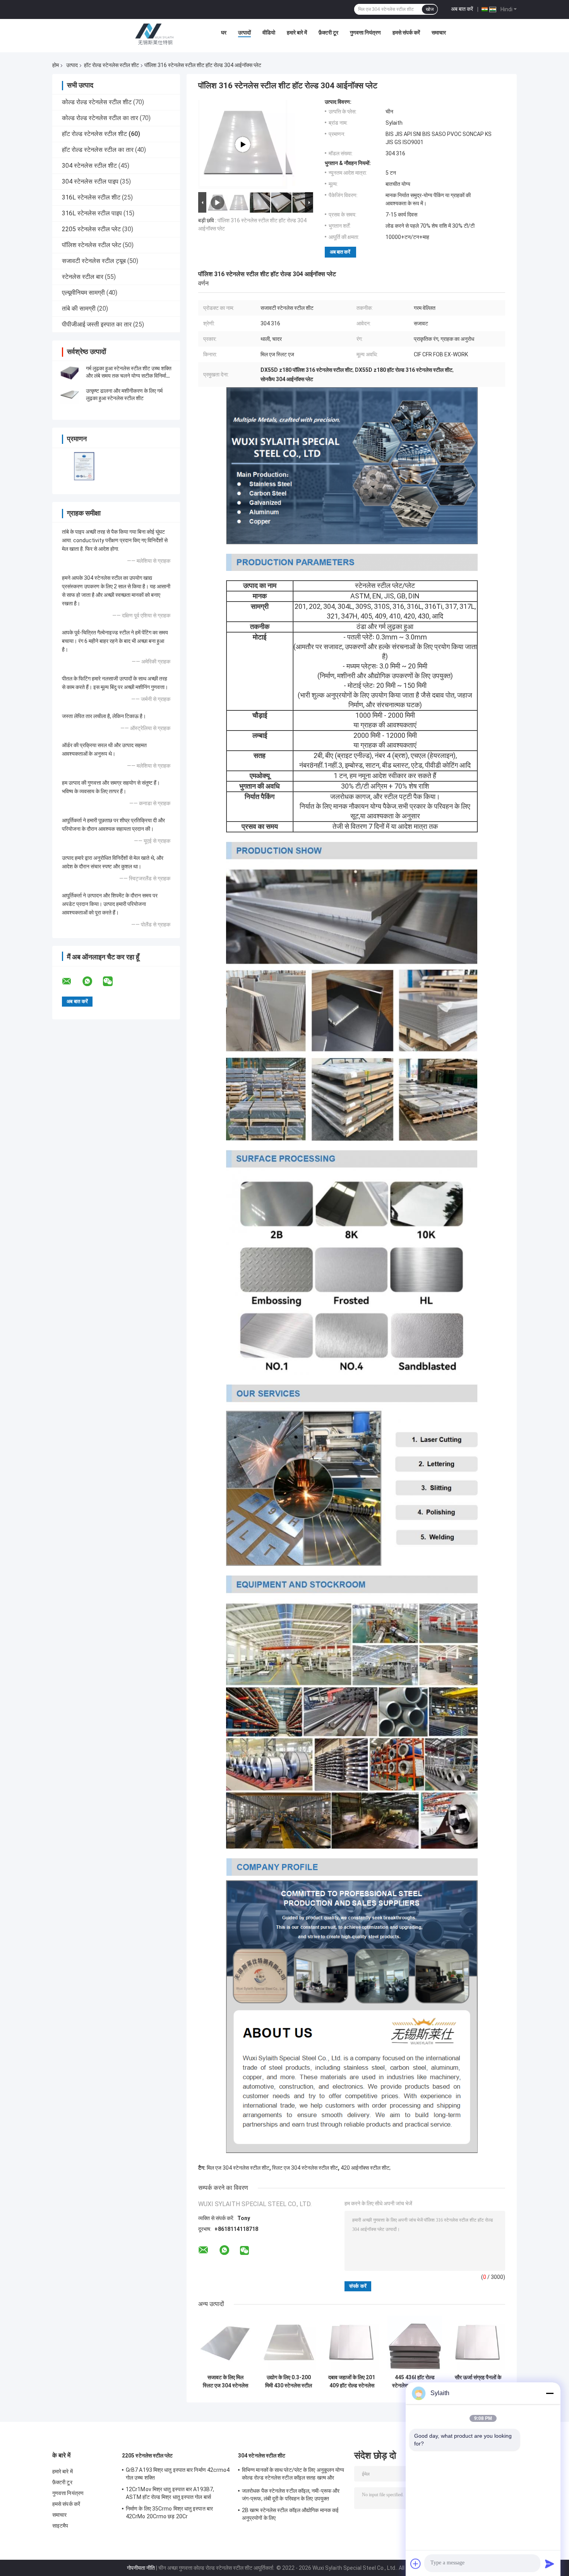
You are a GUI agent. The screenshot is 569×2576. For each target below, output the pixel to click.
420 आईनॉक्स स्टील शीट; (366, 2168)
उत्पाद (72, 65)
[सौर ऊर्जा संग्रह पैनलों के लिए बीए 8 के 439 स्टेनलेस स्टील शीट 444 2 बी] (478, 2343)
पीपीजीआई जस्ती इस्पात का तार (97, 324)
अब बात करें (462, 9)
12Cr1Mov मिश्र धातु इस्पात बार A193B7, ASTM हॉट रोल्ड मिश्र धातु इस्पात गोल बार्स (170, 2493)
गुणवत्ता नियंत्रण (365, 33)
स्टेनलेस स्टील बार (83, 277)
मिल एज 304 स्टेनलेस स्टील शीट (238, 2168)
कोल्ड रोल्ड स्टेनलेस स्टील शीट (97, 102)
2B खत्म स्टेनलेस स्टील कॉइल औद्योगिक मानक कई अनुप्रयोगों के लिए (290, 2514)
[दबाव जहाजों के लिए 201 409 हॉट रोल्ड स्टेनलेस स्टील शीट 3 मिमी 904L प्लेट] (352, 2343)
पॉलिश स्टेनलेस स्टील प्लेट (92, 245)
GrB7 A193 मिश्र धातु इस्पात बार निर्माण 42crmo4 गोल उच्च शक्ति (178, 2474)
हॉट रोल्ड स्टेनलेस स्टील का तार (98, 150)
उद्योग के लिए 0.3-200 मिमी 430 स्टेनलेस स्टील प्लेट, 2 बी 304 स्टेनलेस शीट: (289, 2382)
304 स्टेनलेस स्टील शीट (89, 166)
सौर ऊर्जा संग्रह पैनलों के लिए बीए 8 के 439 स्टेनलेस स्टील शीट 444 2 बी (478, 2382)
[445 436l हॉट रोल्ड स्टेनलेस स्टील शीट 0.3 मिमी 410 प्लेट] (415, 2343)
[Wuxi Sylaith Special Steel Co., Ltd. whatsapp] (92, 981)
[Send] (550, 2564)
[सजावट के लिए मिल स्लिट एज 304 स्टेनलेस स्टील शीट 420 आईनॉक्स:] (225, 2343)
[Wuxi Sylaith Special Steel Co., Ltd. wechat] (113, 981)
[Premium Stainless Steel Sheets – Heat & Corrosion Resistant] (243, 144)
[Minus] (550, 2393)
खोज (430, 9)
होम (56, 65)
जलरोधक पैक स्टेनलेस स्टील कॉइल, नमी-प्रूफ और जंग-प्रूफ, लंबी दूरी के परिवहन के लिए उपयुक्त (291, 2495)
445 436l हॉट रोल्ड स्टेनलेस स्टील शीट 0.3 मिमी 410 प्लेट (415, 2382)
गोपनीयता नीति (141, 2568)
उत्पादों (244, 33)
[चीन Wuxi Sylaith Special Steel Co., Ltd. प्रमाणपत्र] (84, 466)
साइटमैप (60, 2526)
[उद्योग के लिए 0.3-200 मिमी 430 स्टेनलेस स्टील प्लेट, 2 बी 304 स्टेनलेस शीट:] (289, 2343)
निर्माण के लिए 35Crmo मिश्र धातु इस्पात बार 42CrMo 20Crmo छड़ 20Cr (169, 2512)
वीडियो (269, 33)
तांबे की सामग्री (79, 308)
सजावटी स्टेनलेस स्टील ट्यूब (94, 261)
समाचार (439, 33)
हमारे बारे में (297, 33)
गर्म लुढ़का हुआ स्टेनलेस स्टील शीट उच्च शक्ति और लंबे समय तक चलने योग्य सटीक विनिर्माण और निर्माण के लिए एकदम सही (129, 376)
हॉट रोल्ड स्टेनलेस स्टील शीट (111, 65)
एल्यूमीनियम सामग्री (83, 293)
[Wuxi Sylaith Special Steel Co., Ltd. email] (72, 981)
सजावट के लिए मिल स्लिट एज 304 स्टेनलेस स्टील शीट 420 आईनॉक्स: (225, 2382)
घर (224, 33)
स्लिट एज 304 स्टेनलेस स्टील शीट (305, 2168)
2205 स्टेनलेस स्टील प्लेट (91, 229)
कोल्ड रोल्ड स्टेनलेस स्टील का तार (100, 118)
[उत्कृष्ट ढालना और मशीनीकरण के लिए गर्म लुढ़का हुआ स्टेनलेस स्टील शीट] (70, 395)
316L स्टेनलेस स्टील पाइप (92, 213)
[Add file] (416, 2564)
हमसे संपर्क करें (406, 33)
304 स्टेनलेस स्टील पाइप (90, 181)
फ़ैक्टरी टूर (328, 33)
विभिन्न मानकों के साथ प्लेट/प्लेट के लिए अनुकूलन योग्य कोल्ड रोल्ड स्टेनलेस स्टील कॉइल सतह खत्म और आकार (293, 2475)
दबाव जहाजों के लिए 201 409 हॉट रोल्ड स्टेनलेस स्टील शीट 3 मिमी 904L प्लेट (352, 2382)
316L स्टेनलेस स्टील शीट (91, 197)
